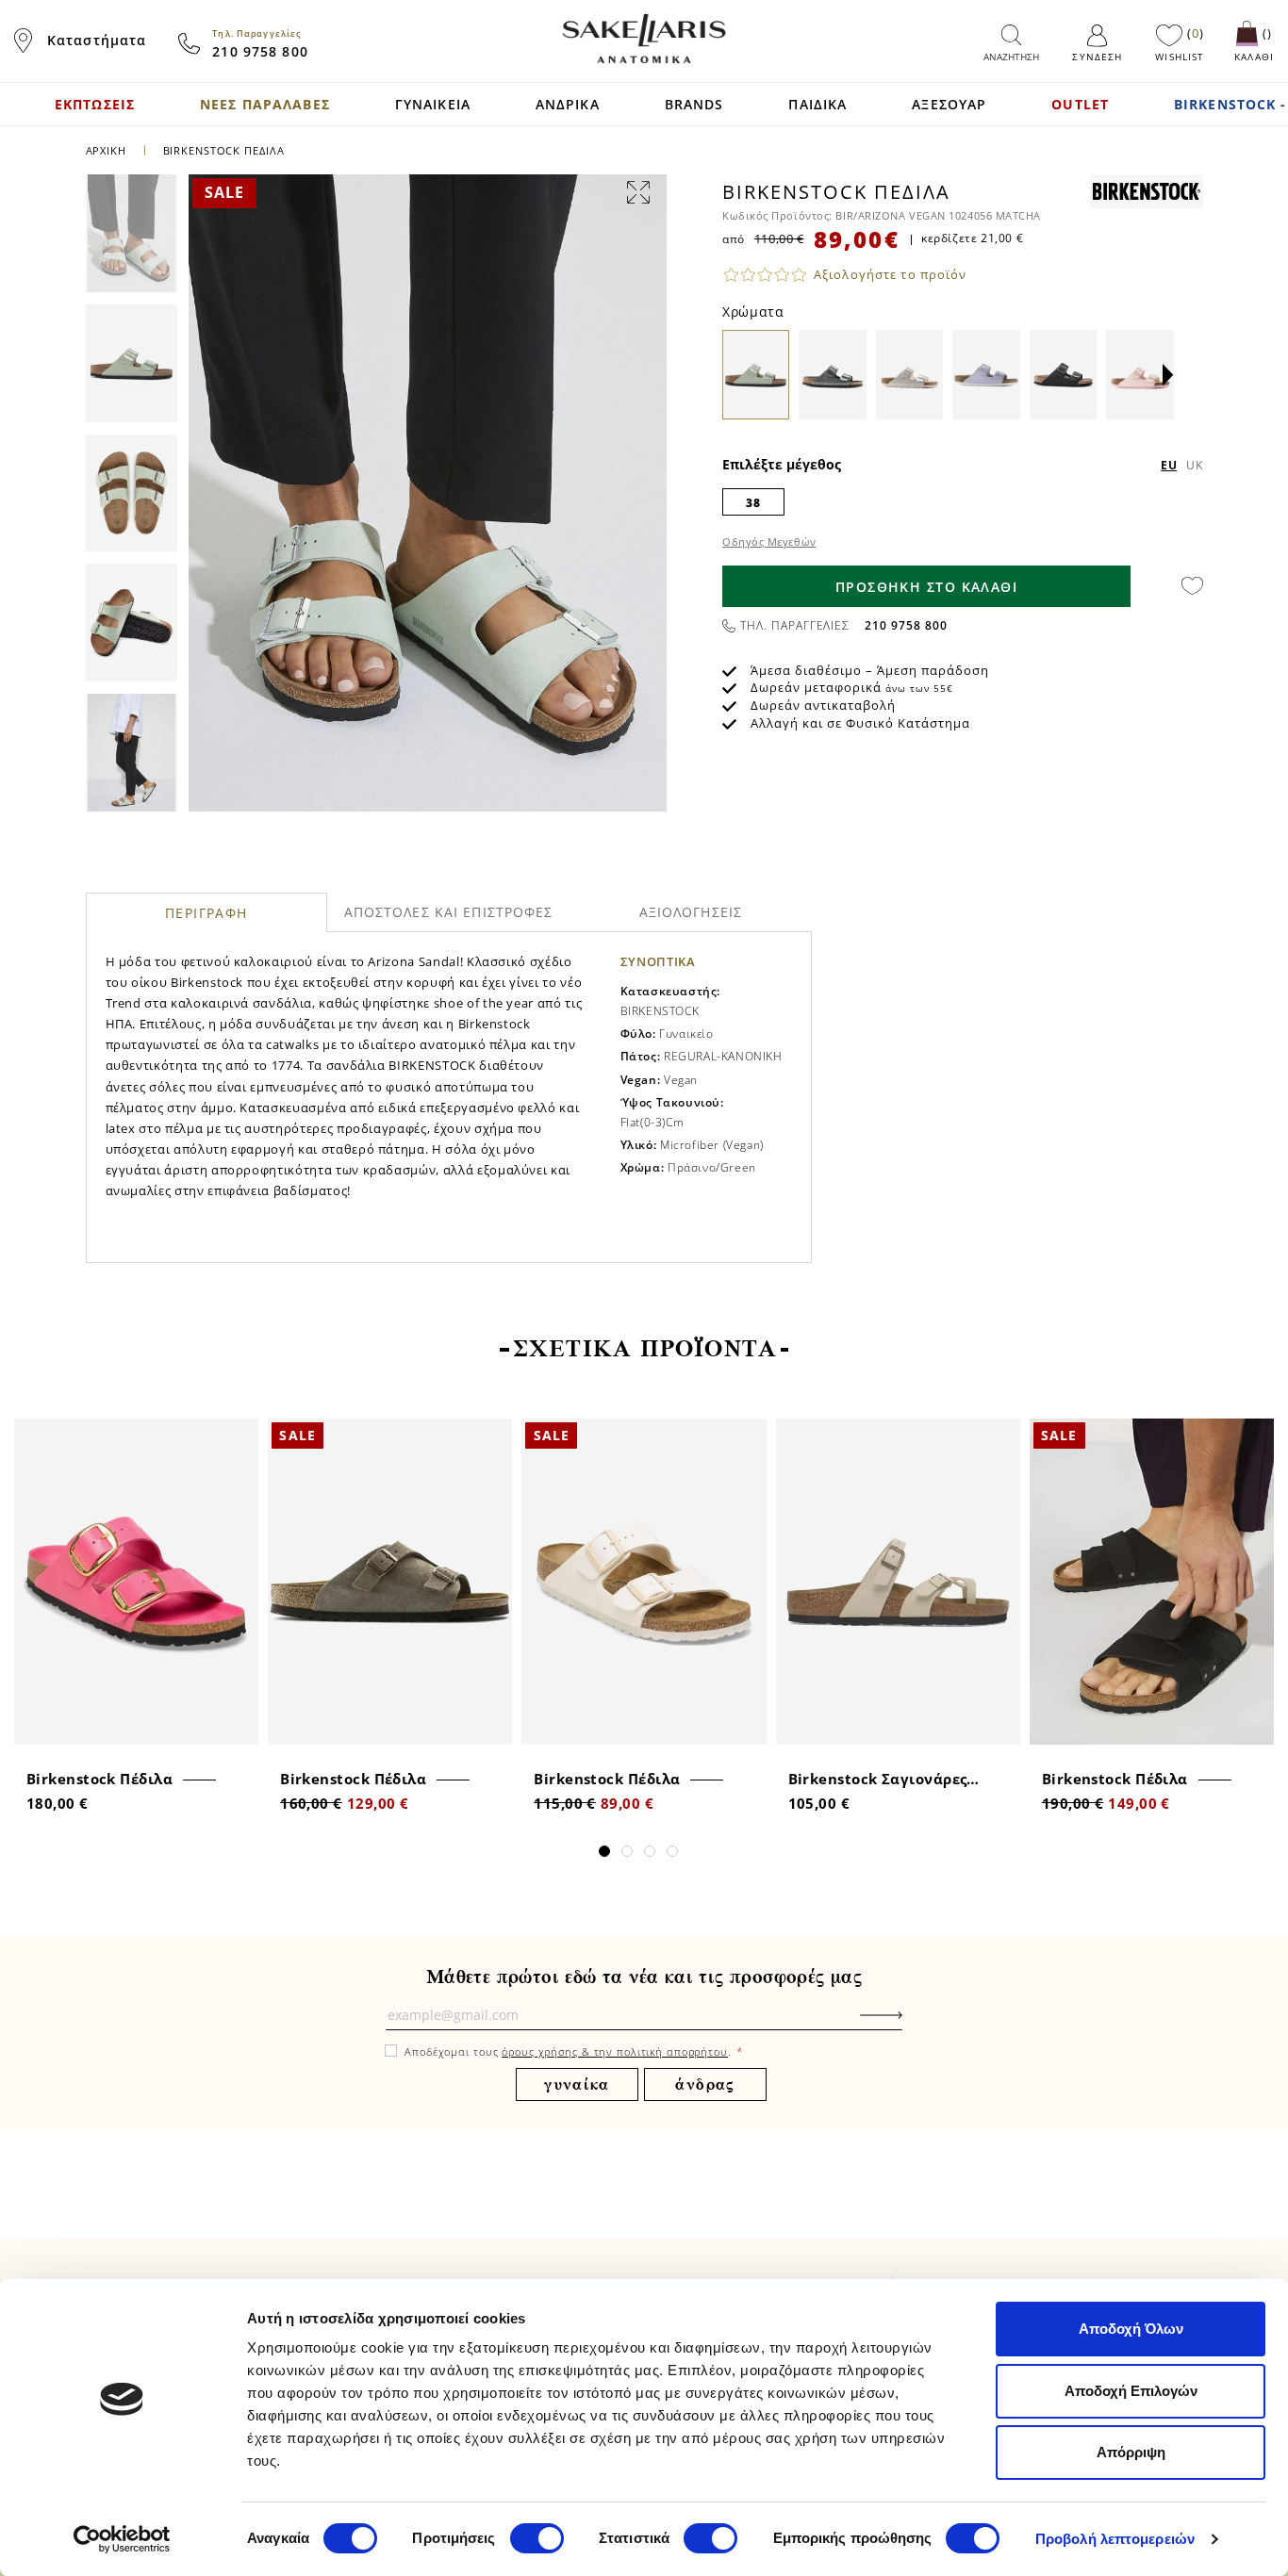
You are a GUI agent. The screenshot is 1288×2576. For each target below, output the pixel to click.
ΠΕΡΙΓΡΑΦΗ (206, 913)
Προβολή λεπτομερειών (1115, 2539)
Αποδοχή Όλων (1131, 2329)
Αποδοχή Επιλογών (1131, 2391)
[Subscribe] (910, 2025)
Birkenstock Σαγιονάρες (878, 1779)
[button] (1168, 376)
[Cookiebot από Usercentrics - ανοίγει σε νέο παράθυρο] (122, 2539)
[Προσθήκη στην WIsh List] (238, 1435)
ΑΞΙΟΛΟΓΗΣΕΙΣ (691, 912)
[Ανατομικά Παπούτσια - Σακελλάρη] (644, 39)
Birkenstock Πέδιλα (99, 1779)
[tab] (207, 912)
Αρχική (106, 150)
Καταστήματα (97, 40)
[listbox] (963, 501)
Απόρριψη (1131, 2452)
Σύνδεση (1097, 57)
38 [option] (753, 503)
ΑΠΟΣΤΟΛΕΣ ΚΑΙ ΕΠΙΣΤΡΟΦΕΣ (449, 912)
